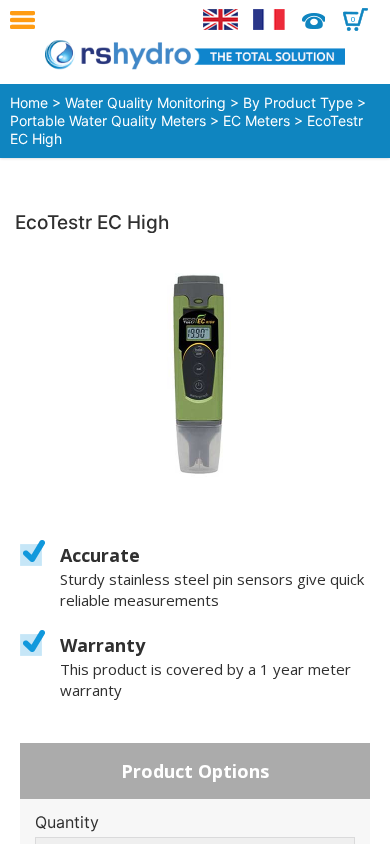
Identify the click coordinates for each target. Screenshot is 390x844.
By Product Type (298, 102)
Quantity (67, 822)
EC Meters (256, 120)
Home (29, 102)
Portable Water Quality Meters (108, 120)
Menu (27, 20)
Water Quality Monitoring (145, 102)
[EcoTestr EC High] (195, 375)
